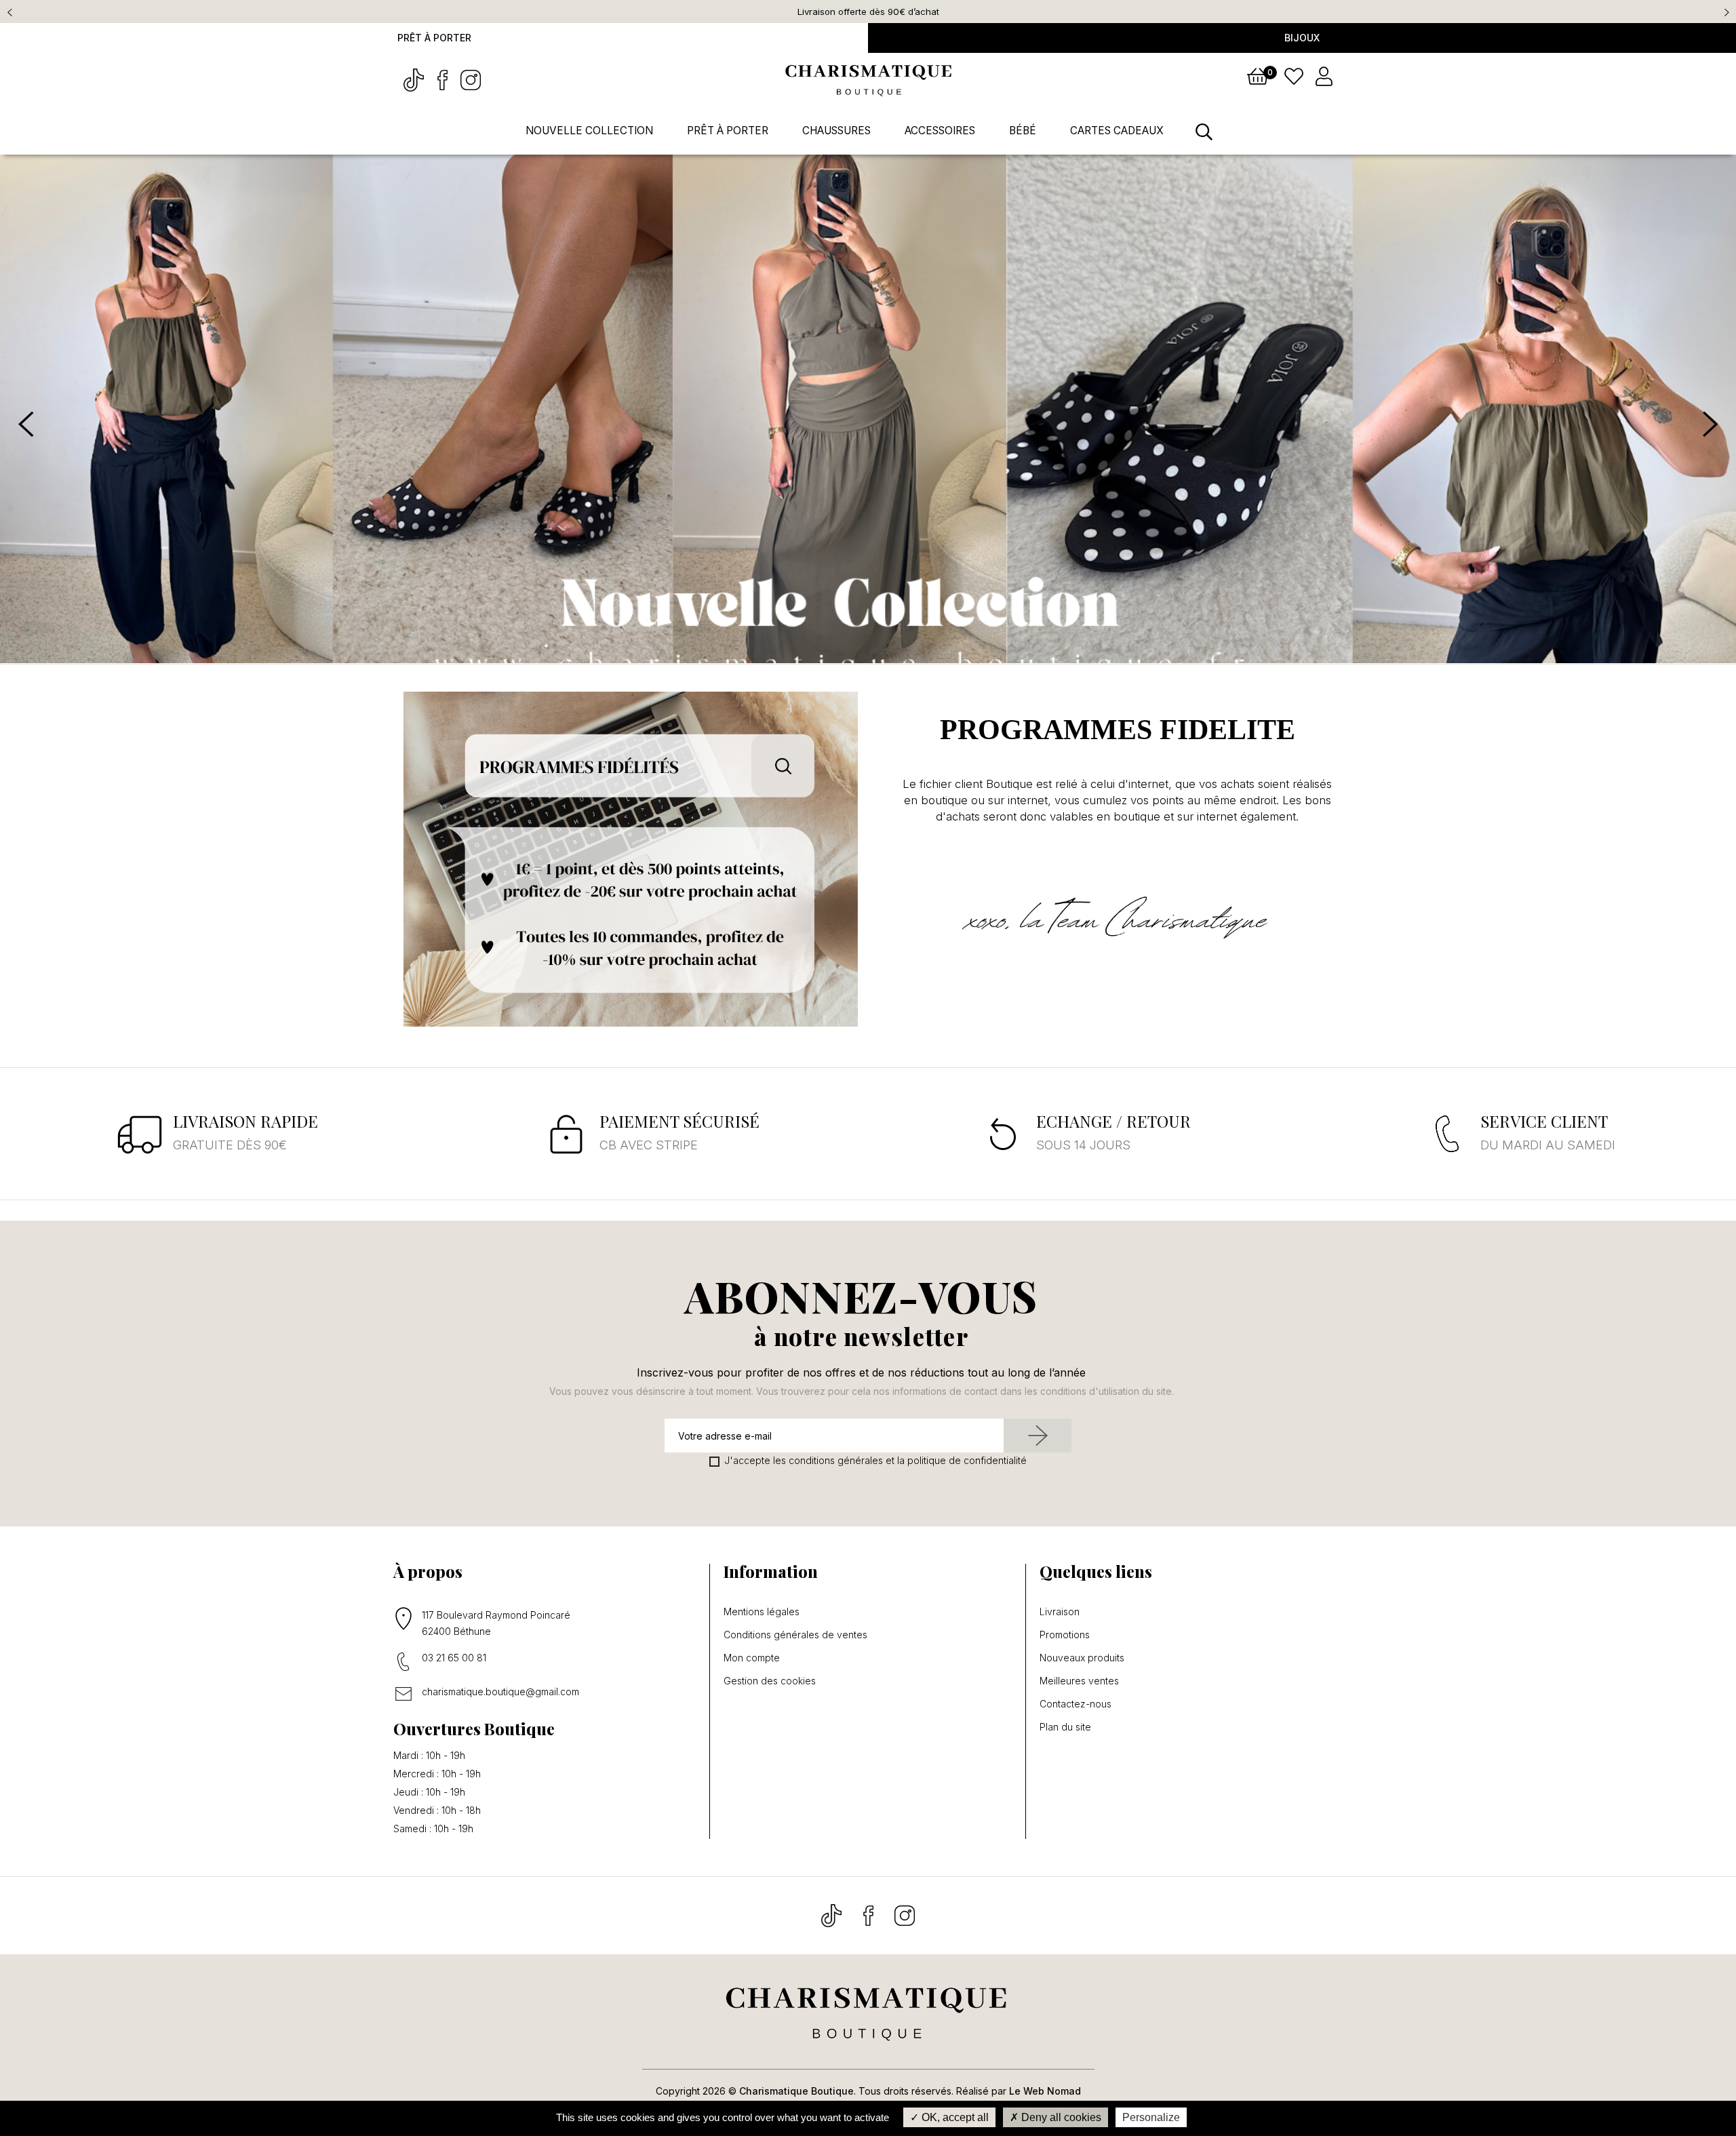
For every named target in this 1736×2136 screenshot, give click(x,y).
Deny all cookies (1060, 2117)
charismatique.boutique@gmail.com (500, 1692)
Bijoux (1302, 38)
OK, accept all (954, 2117)
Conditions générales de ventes (795, 1635)
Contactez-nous (1076, 1704)
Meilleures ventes (1079, 1681)
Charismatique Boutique (796, 2091)
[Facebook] (443, 79)
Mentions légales (762, 1612)
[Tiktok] (415, 79)
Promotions (1065, 1635)
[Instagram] (471, 79)
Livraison (1060, 1612)
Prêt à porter (434, 38)
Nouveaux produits (1082, 1658)
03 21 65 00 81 (454, 1658)
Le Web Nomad (1045, 2091)
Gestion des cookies (770, 1681)
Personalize (1151, 2117)
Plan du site (1065, 1727)
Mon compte (752, 1658)
